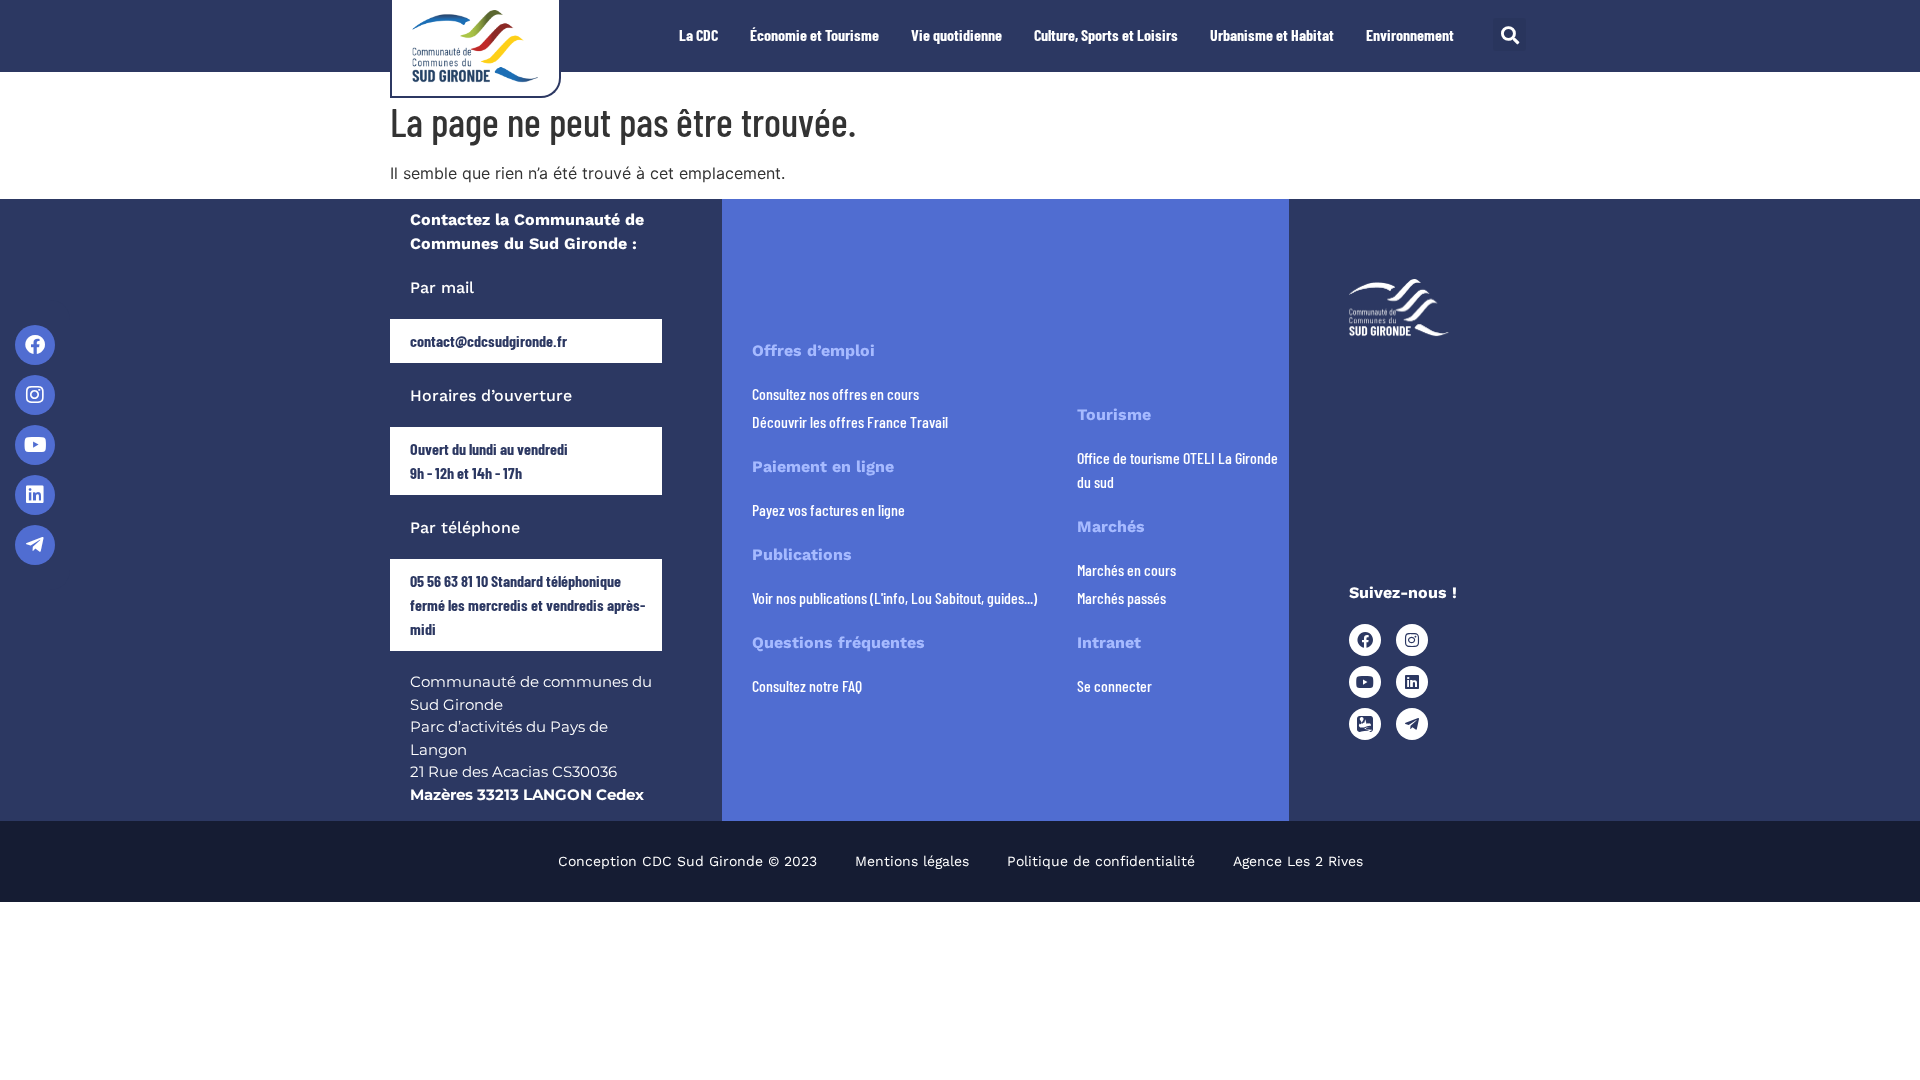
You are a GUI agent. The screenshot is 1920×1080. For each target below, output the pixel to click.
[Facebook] (35, 345)
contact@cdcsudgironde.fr (488, 340)
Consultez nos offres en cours (835, 393)
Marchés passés (1121, 597)
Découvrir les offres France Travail (850, 421)
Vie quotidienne (956, 34)
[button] (1509, 34)
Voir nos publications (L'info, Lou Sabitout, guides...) (894, 597)
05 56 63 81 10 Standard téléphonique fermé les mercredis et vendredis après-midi (527, 604)
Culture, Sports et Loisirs (1106, 34)
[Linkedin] (35, 495)
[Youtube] (35, 445)
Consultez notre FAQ (807, 685)
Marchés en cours (1126, 569)
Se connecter (1114, 685)
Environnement (1410, 34)
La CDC (698, 34)
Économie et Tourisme (814, 34)
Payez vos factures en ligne (828, 509)
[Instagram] (35, 395)
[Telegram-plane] (35, 545)
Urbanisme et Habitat (1272, 34)
